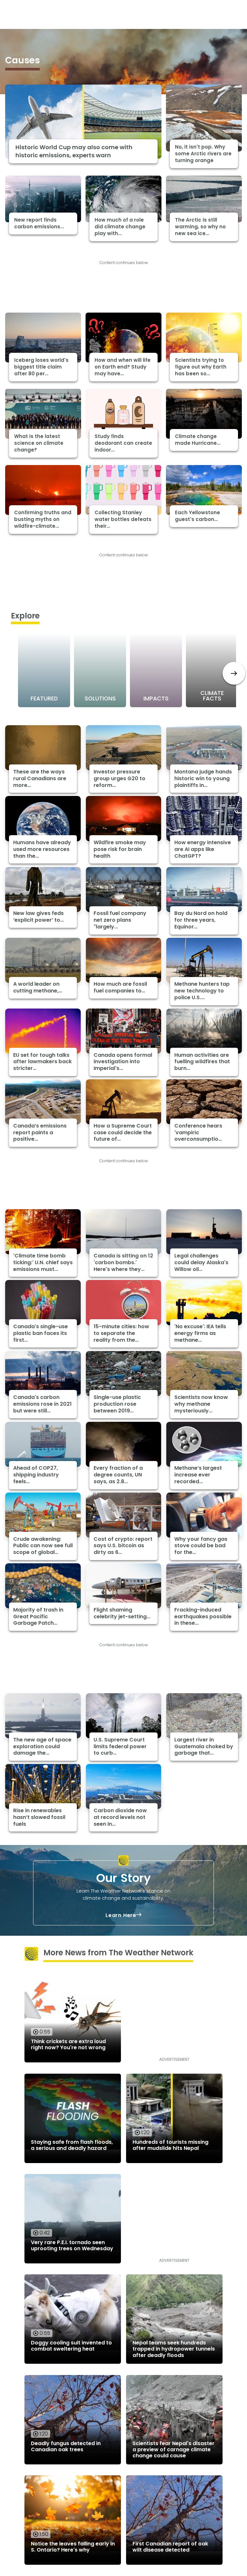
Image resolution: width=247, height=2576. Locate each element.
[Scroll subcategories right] (234, 673)
